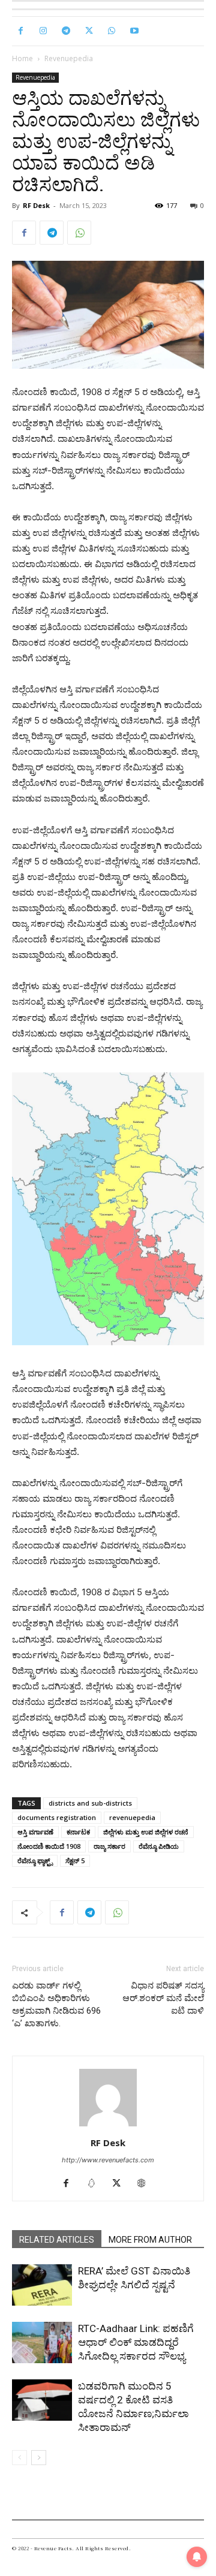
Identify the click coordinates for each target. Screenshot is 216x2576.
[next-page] (39, 2458)
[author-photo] (108, 2126)
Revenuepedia (69, 58)
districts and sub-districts (90, 1803)
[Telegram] (66, 31)
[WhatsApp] (112, 31)
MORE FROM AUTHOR (150, 2240)
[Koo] (96, 2184)
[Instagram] (43, 31)
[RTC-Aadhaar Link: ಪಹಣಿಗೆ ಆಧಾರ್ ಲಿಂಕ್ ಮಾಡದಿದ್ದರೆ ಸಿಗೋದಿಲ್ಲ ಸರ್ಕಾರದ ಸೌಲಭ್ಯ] (42, 2342)
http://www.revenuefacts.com (108, 2160)
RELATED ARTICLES (57, 2240)
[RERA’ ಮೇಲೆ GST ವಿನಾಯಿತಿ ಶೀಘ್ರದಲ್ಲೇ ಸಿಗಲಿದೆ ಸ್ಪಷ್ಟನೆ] (42, 2285)
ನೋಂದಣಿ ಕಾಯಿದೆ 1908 (49, 1846)
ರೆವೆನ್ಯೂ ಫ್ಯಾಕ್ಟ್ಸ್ (35, 1861)
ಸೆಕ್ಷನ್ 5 (75, 1861)
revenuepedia (132, 1817)
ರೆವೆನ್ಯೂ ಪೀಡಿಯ (159, 1846)
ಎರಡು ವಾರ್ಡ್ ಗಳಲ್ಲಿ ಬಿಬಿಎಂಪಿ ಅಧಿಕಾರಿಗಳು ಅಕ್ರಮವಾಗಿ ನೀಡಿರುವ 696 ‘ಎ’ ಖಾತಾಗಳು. (56, 2004)
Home (22, 58)
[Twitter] (89, 31)
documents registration (57, 1817)
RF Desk (36, 205)
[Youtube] (134, 31)
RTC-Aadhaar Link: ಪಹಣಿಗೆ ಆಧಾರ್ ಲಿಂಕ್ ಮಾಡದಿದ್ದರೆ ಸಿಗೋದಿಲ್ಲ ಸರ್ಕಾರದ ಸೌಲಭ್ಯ (136, 2342)
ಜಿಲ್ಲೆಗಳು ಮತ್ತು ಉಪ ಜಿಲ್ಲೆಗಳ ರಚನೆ (146, 1832)
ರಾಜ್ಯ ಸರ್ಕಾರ (109, 1846)
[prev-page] (19, 2458)
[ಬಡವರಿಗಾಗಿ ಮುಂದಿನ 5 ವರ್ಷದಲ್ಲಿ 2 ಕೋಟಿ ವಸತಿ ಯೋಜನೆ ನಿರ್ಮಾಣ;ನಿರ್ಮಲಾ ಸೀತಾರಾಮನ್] (42, 2400)
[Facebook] (20, 31)
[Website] (146, 2184)
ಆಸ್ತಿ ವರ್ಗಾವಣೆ (35, 1832)
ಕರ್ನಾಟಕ (78, 1832)
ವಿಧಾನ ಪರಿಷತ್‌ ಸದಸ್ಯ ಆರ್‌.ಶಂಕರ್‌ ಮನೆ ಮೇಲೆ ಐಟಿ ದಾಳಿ (163, 1998)
